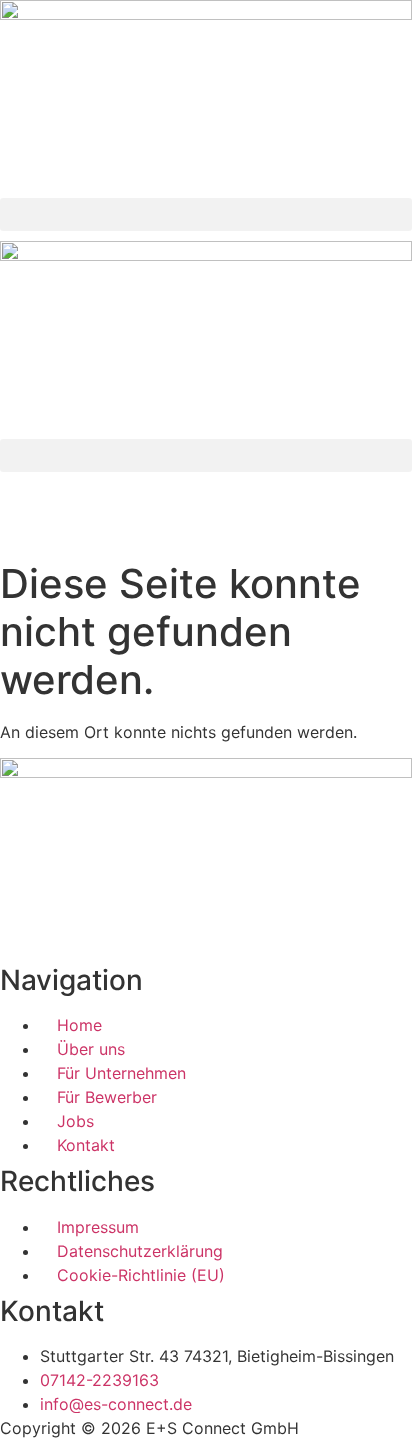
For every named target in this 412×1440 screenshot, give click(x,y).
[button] (206, 214)
